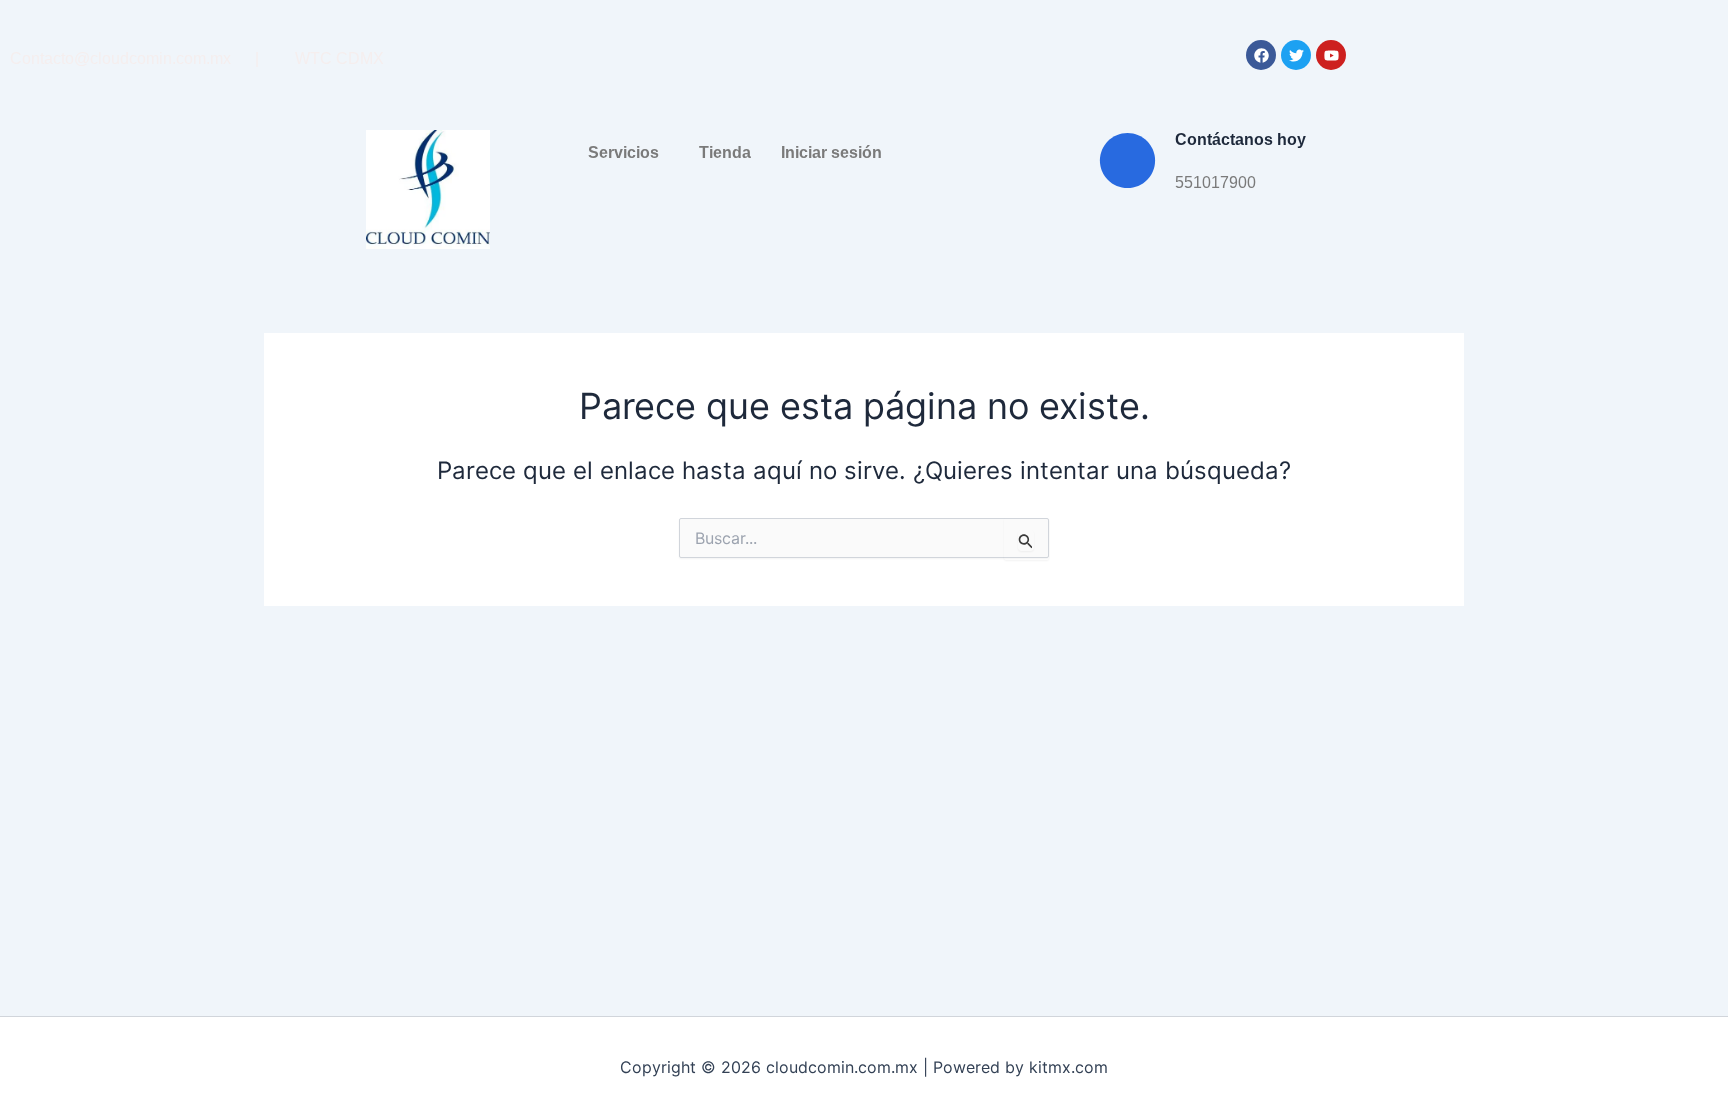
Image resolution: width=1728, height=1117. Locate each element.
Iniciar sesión (831, 152)
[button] (628, 153)
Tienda (725, 152)
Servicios (623, 152)
